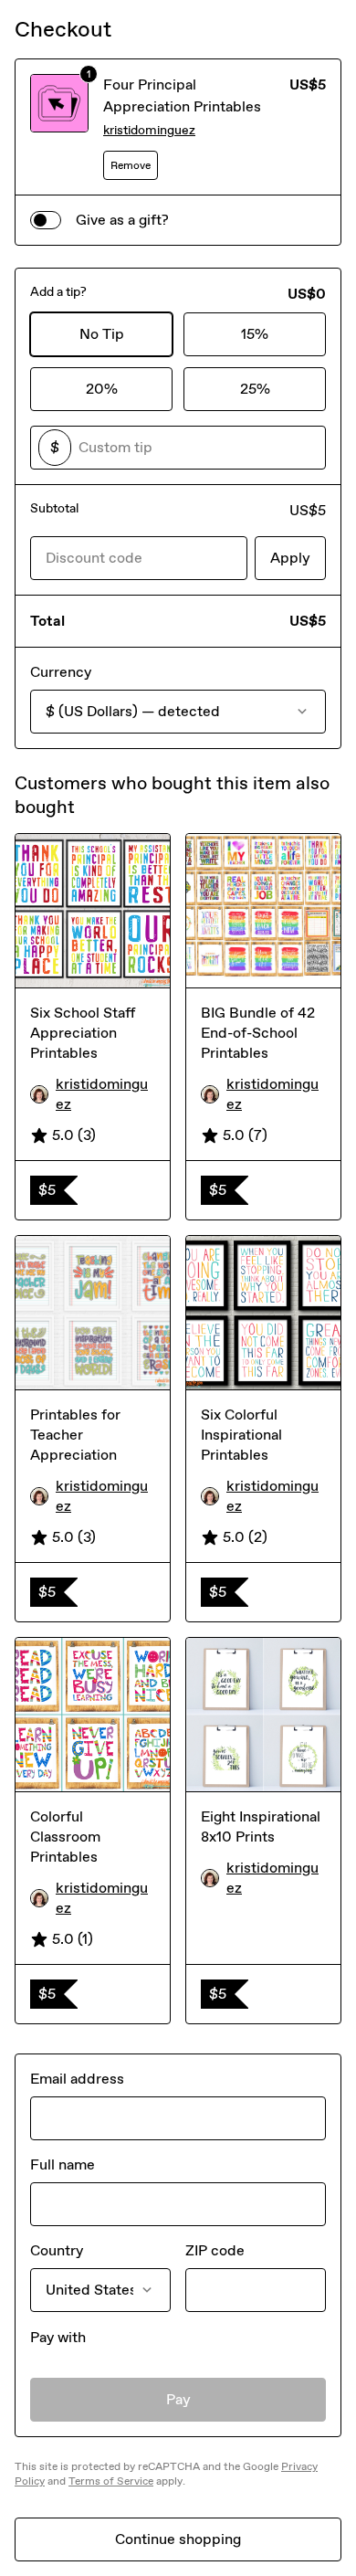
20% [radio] (102, 389)
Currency (61, 672)
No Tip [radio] (102, 334)
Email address (77, 2079)
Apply (290, 558)
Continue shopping (178, 2539)
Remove (131, 165)
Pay (178, 2399)
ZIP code (215, 2250)
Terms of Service (111, 2481)
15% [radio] (255, 334)
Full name (63, 2164)
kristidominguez (149, 130)
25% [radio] (255, 389)
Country (57, 2250)
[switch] (46, 220)
